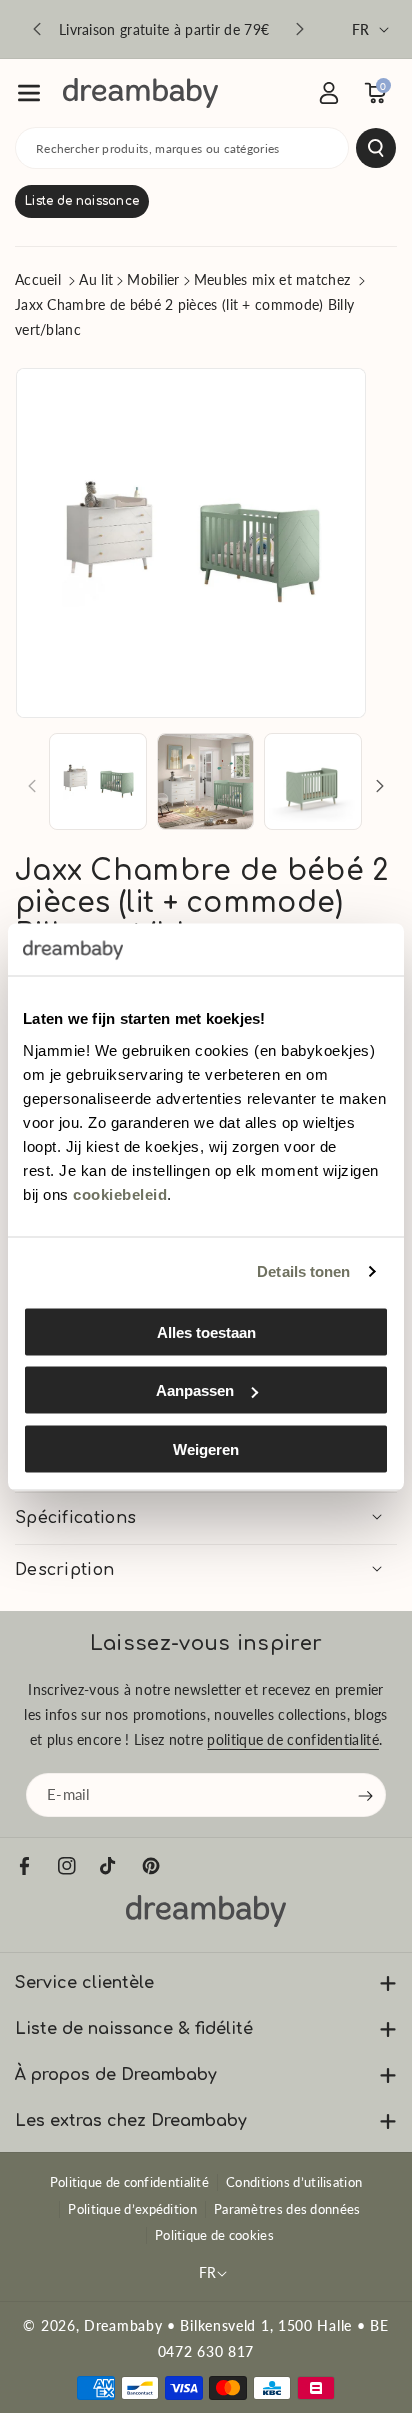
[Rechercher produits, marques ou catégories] (376, 148)
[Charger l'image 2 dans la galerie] (206, 782)
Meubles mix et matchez (272, 279)
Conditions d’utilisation (294, 2182)
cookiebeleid (120, 1193)
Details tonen (303, 1271)
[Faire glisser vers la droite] (380, 786)
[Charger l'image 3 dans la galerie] (313, 782)
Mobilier (153, 279)
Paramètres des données (287, 2209)
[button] (29, 93)
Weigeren (206, 1448)
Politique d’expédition (132, 2209)
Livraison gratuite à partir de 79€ (164, 29)
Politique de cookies (214, 2235)
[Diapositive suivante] (300, 29)
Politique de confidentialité (129, 2182)
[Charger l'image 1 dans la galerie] (98, 782)
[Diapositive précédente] (37, 29)
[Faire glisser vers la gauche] (32, 786)
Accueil (38, 279)
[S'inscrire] (366, 1796)
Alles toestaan (206, 1331)
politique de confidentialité (292, 1740)
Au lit (96, 279)
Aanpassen (195, 1390)
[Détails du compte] (329, 93)
